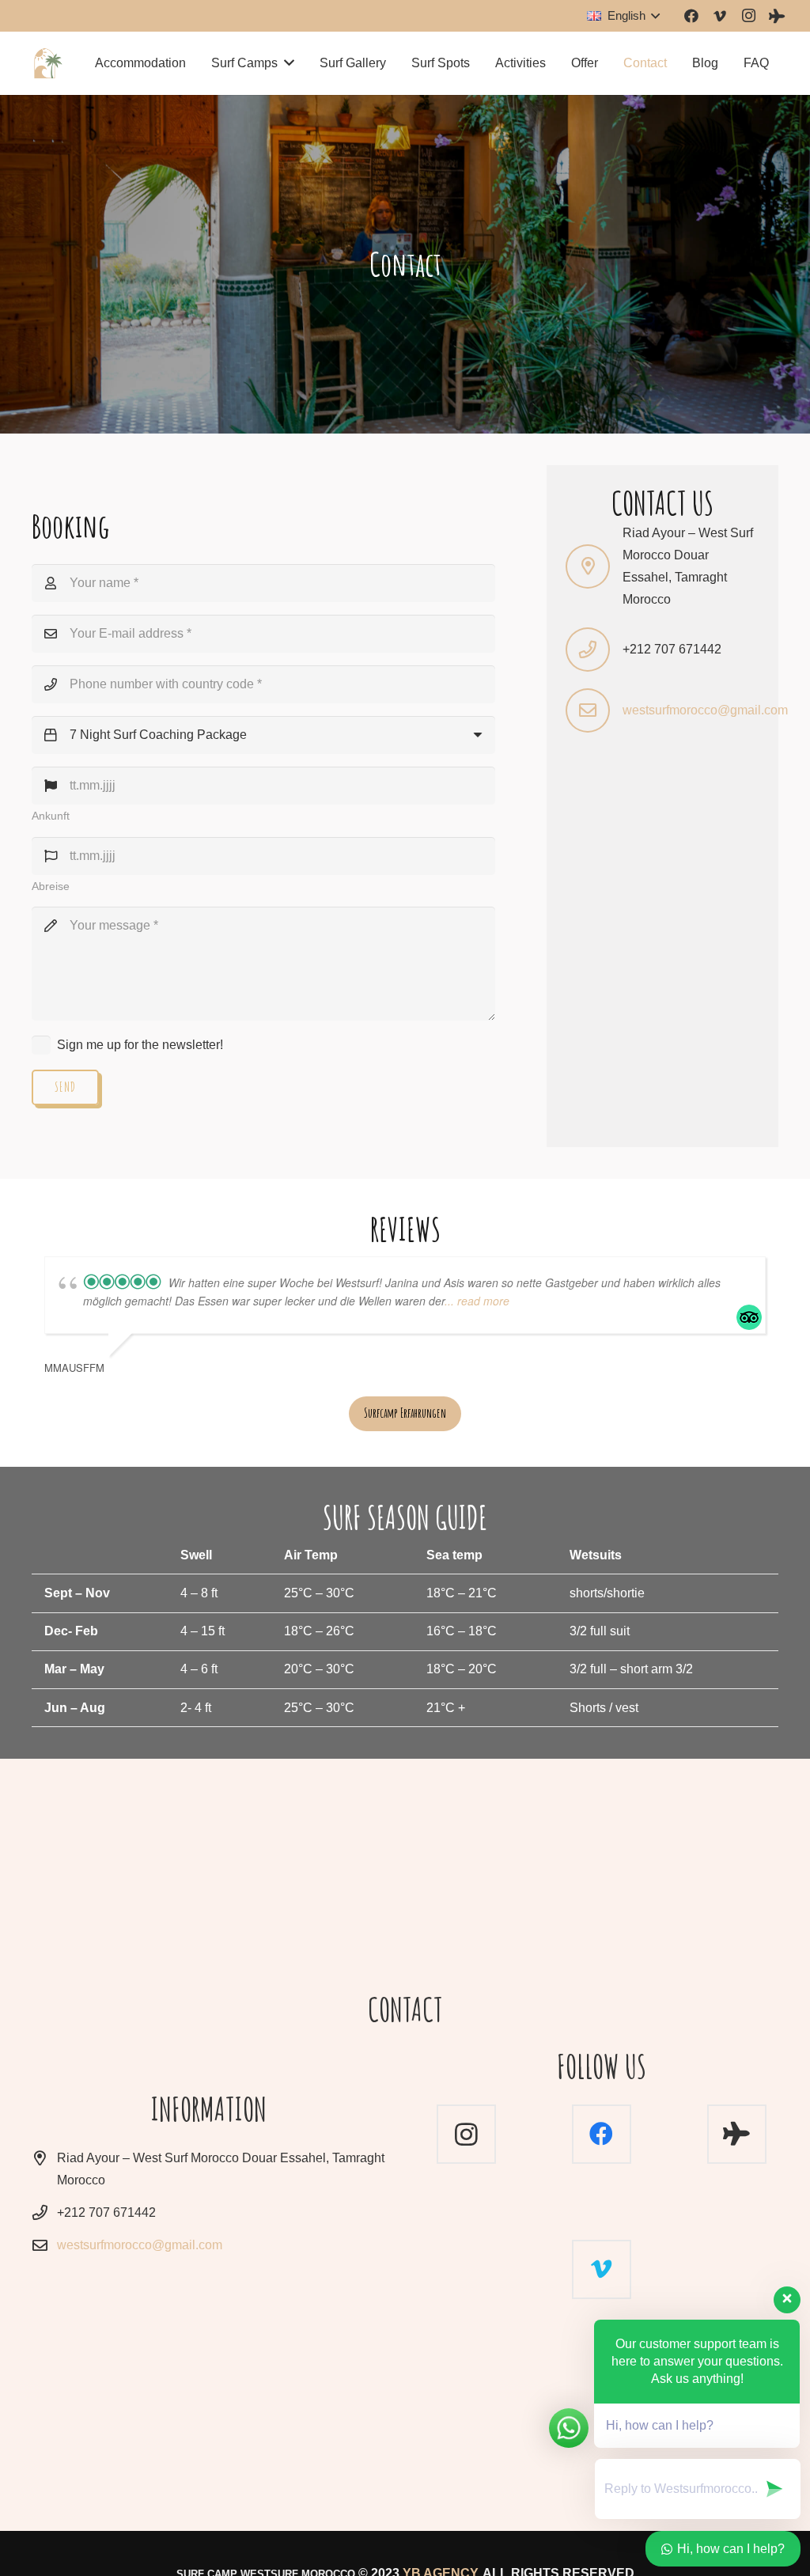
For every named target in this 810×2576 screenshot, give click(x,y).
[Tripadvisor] (777, 16)
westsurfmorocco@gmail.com (705, 710)
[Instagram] (748, 16)
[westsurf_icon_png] (48, 63)
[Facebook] (691, 16)
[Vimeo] (720, 16)
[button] (623, 16)
